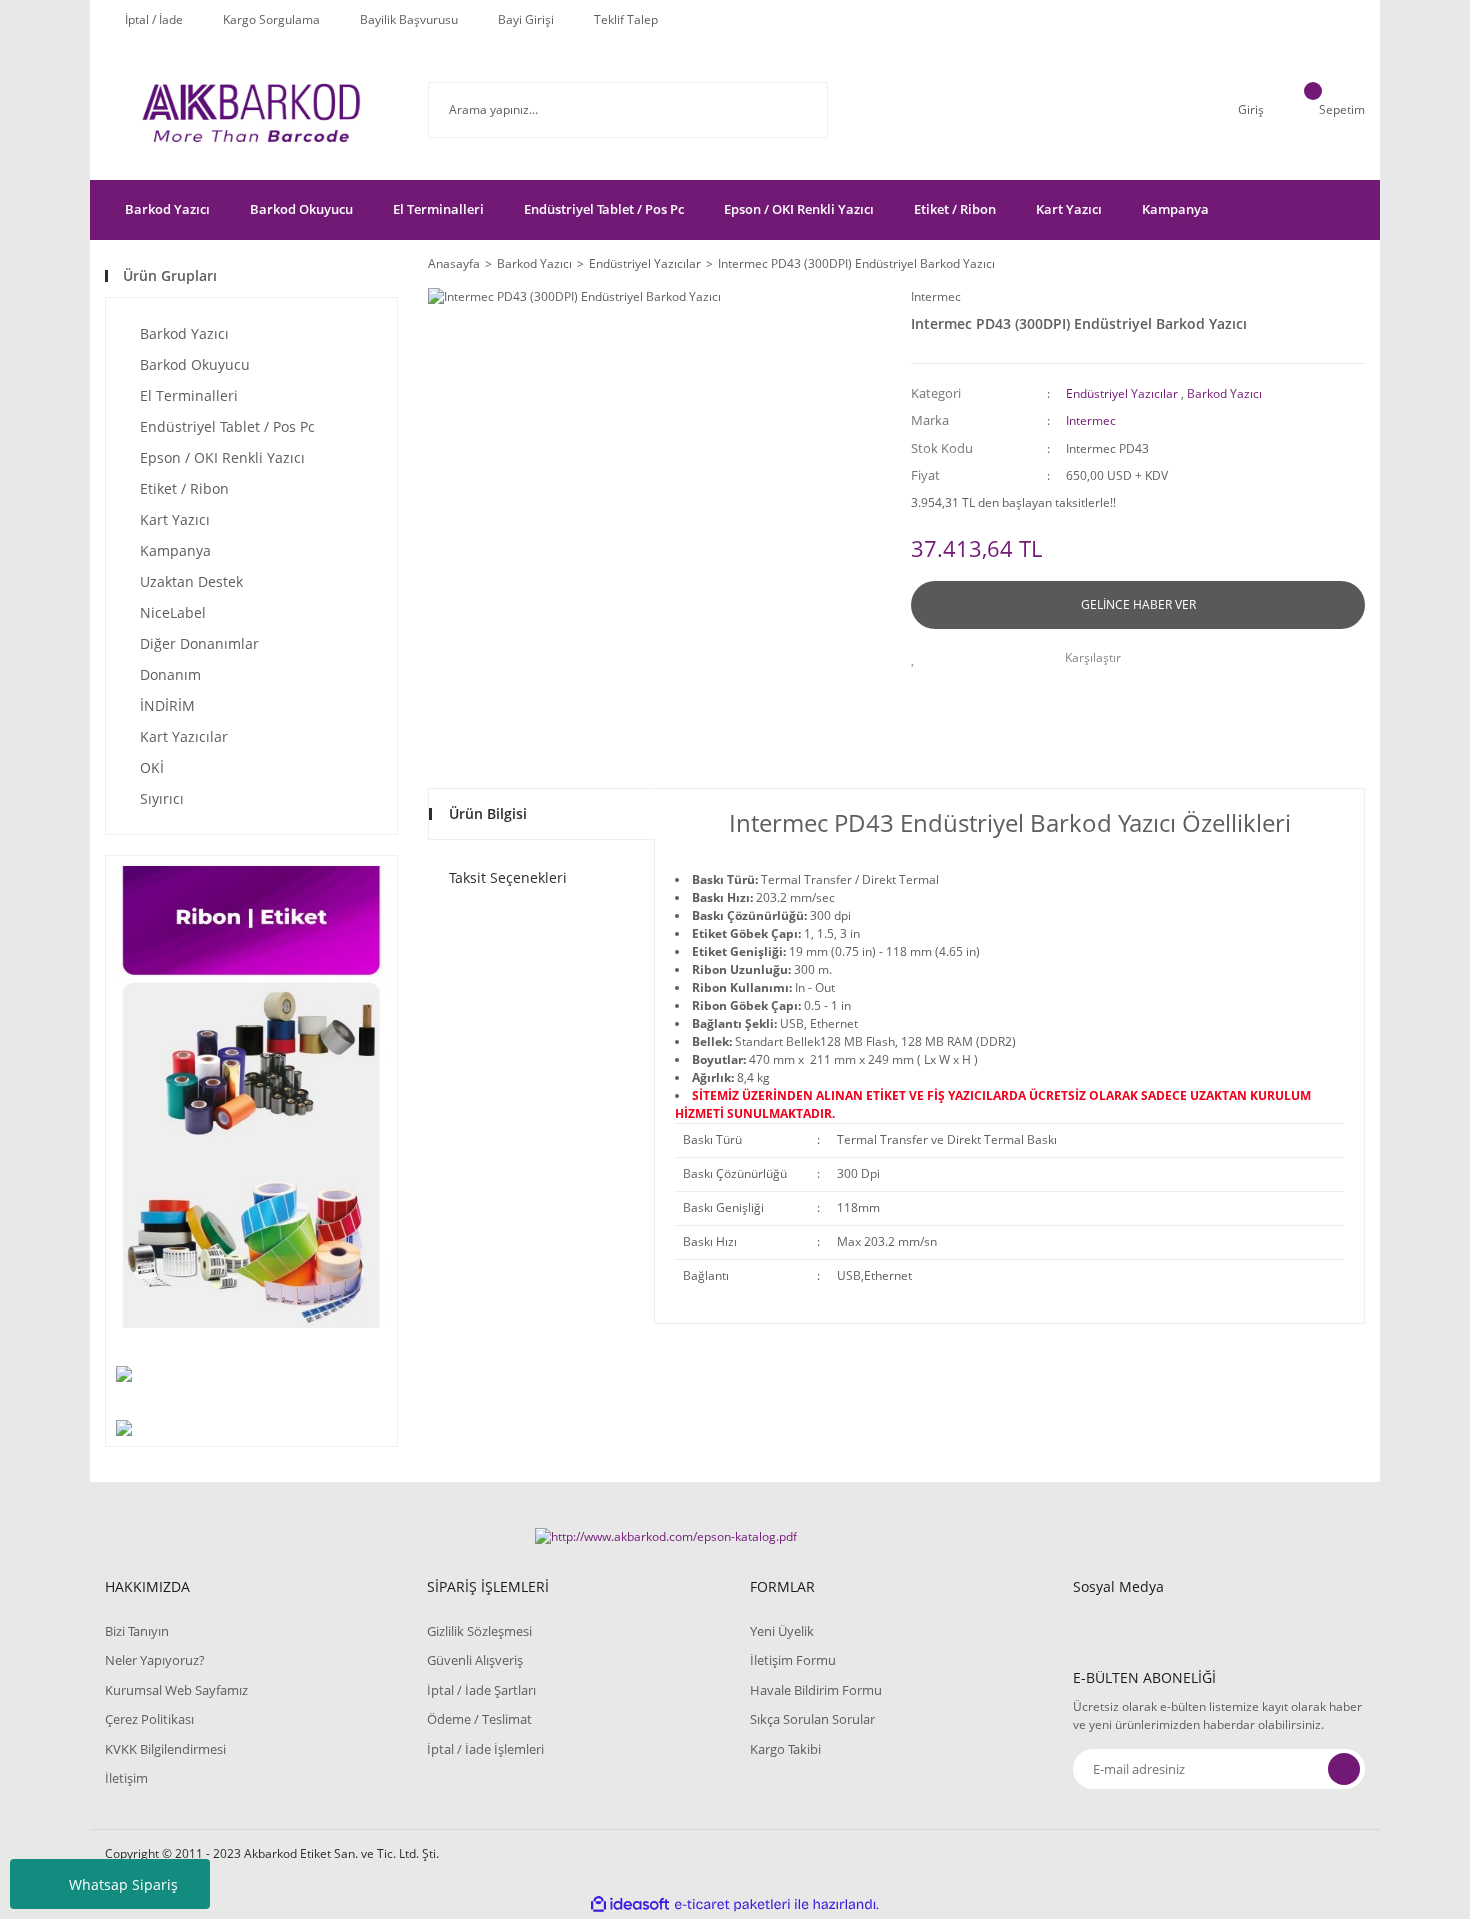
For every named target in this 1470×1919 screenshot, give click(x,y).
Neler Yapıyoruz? (155, 1660)
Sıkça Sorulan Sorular (812, 1719)
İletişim (126, 1778)
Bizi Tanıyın (137, 1631)
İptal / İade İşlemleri (485, 1749)
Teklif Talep (626, 19)
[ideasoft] (630, 1904)
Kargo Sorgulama (271, 19)
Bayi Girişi (526, 19)
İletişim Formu (793, 1660)
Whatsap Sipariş (123, 1884)
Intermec (936, 296)
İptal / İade (154, 19)
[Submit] (1344, 1769)
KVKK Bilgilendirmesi (165, 1749)
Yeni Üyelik (782, 1631)
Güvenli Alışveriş (475, 1660)
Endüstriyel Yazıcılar (1122, 393)
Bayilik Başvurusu (409, 19)
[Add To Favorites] (918, 658)
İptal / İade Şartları (481, 1690)
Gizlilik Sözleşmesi (479, 1631)
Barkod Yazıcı (1224, 393)
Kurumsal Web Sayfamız (176, 1690)
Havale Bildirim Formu (816, 1690)
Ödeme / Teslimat (479, 1719)
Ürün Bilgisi (488, 813)
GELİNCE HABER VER (1138, 604)
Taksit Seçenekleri (508, 877)
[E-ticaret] (732, 1905)
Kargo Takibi (785, 1749)
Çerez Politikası (149, 1719)
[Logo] (251, 110)
